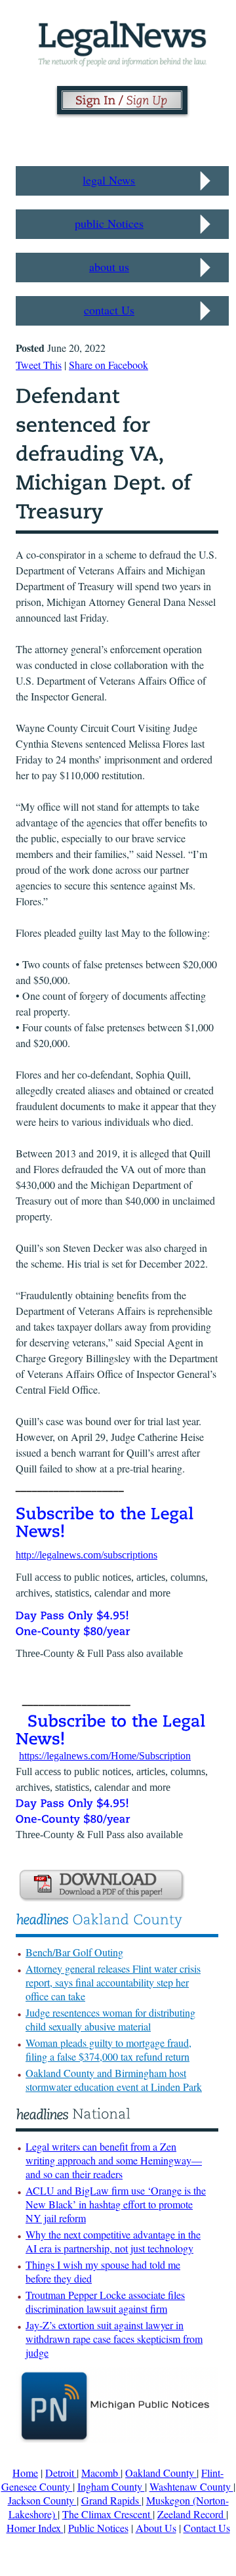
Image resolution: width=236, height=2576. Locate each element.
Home (25, 2473)
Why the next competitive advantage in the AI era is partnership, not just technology (113, 2241)
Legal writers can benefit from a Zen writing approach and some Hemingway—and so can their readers (114, 2160)
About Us (156, 2528)
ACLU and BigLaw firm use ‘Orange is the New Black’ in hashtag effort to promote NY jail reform (116, 2204)
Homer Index (35, 2528)
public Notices (109, 223)
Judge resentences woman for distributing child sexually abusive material (110, 2019)
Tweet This (39, 365)
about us (109, 267)
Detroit (61, 2473)
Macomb (101, 2473)
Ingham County (111, 2486)
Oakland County (161, 2473)
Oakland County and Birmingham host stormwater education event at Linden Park (114, 2080)
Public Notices (98, 2528)
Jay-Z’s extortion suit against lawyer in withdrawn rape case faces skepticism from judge (114, 2339)
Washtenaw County (191, 2486)
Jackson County (42, 2500)
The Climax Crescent (108, 2514)
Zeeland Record (192, 2514)
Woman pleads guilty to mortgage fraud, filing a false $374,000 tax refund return (108, 2050)
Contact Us (207, 2528)
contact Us (109, 310)
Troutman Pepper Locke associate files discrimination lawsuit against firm (105, 2302)
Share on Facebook (108, 365)
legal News (109, 180)
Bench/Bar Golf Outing (74, 1952)
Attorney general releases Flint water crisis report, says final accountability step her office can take (113, 1982)
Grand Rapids (111, 2500)
